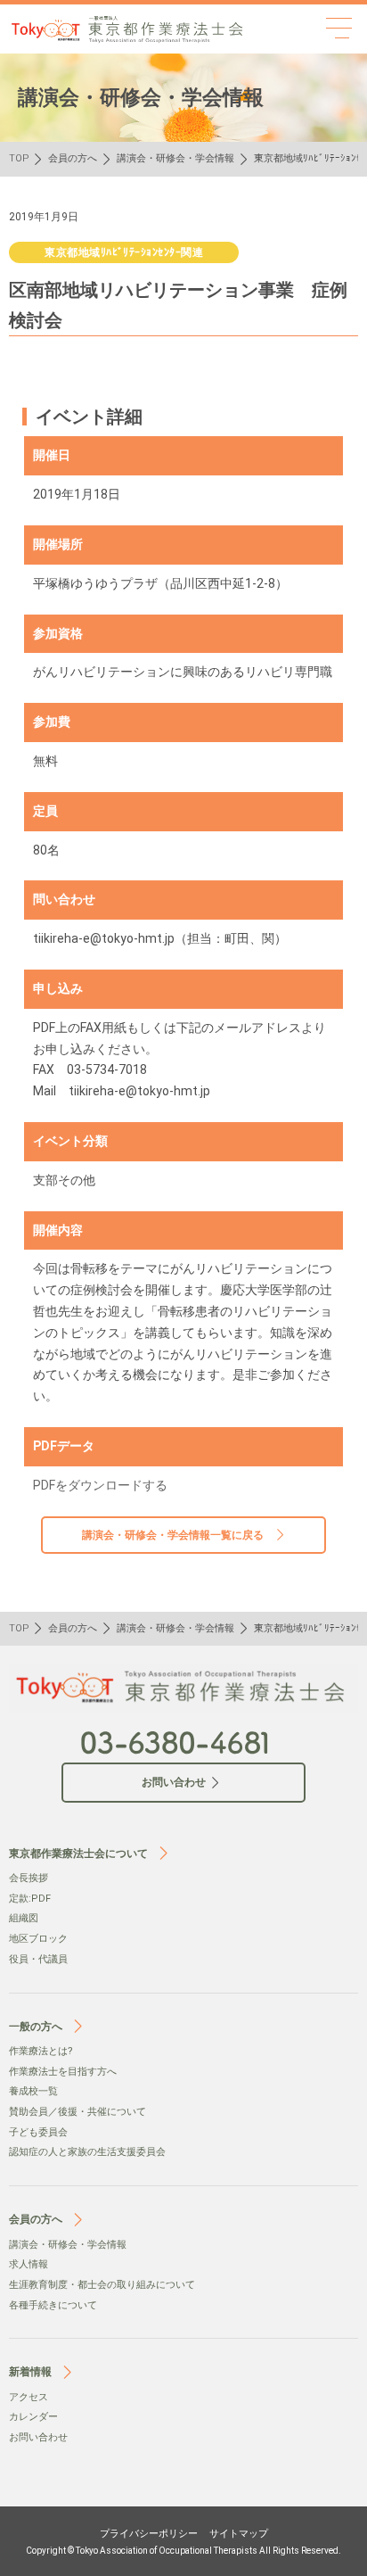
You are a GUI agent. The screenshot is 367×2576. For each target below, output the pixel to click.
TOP (19, 158)
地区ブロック (38, 1939)
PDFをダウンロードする (100, 1485)
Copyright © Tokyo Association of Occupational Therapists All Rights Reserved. (183, 2551)
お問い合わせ (38, 2437)
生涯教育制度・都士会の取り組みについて (102, 2285)
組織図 (24, 1918)
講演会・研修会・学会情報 (175, 158)
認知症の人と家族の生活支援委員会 (87, 2152)
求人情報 (29, 2264)
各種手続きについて (53, 2305)
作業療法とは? (41, 2051)
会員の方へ (73, 158)
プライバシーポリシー (149, 2534)
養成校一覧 (33, 2091)
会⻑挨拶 (29, 1878)
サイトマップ (239, 2534)
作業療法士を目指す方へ (63, 2072)
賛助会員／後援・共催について (77, 2112)
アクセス (29, 2397)
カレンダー (33, 2417)
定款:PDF (30, 1899)
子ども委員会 (38, 2132)
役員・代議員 (38, 1959)
